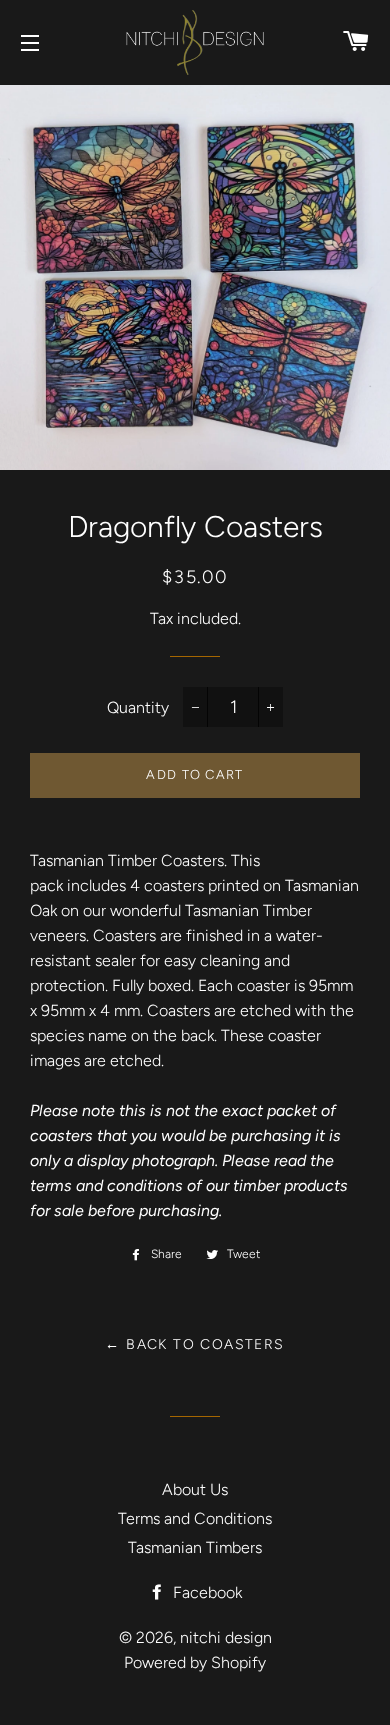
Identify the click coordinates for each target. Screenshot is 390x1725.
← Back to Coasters (194, 1344)
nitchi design (226, 1637)
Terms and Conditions (195, 1518)
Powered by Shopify (195, 1662)
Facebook (205, 1592)
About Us (195, 1489)
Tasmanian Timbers (195, 1547)
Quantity (138, 707)
